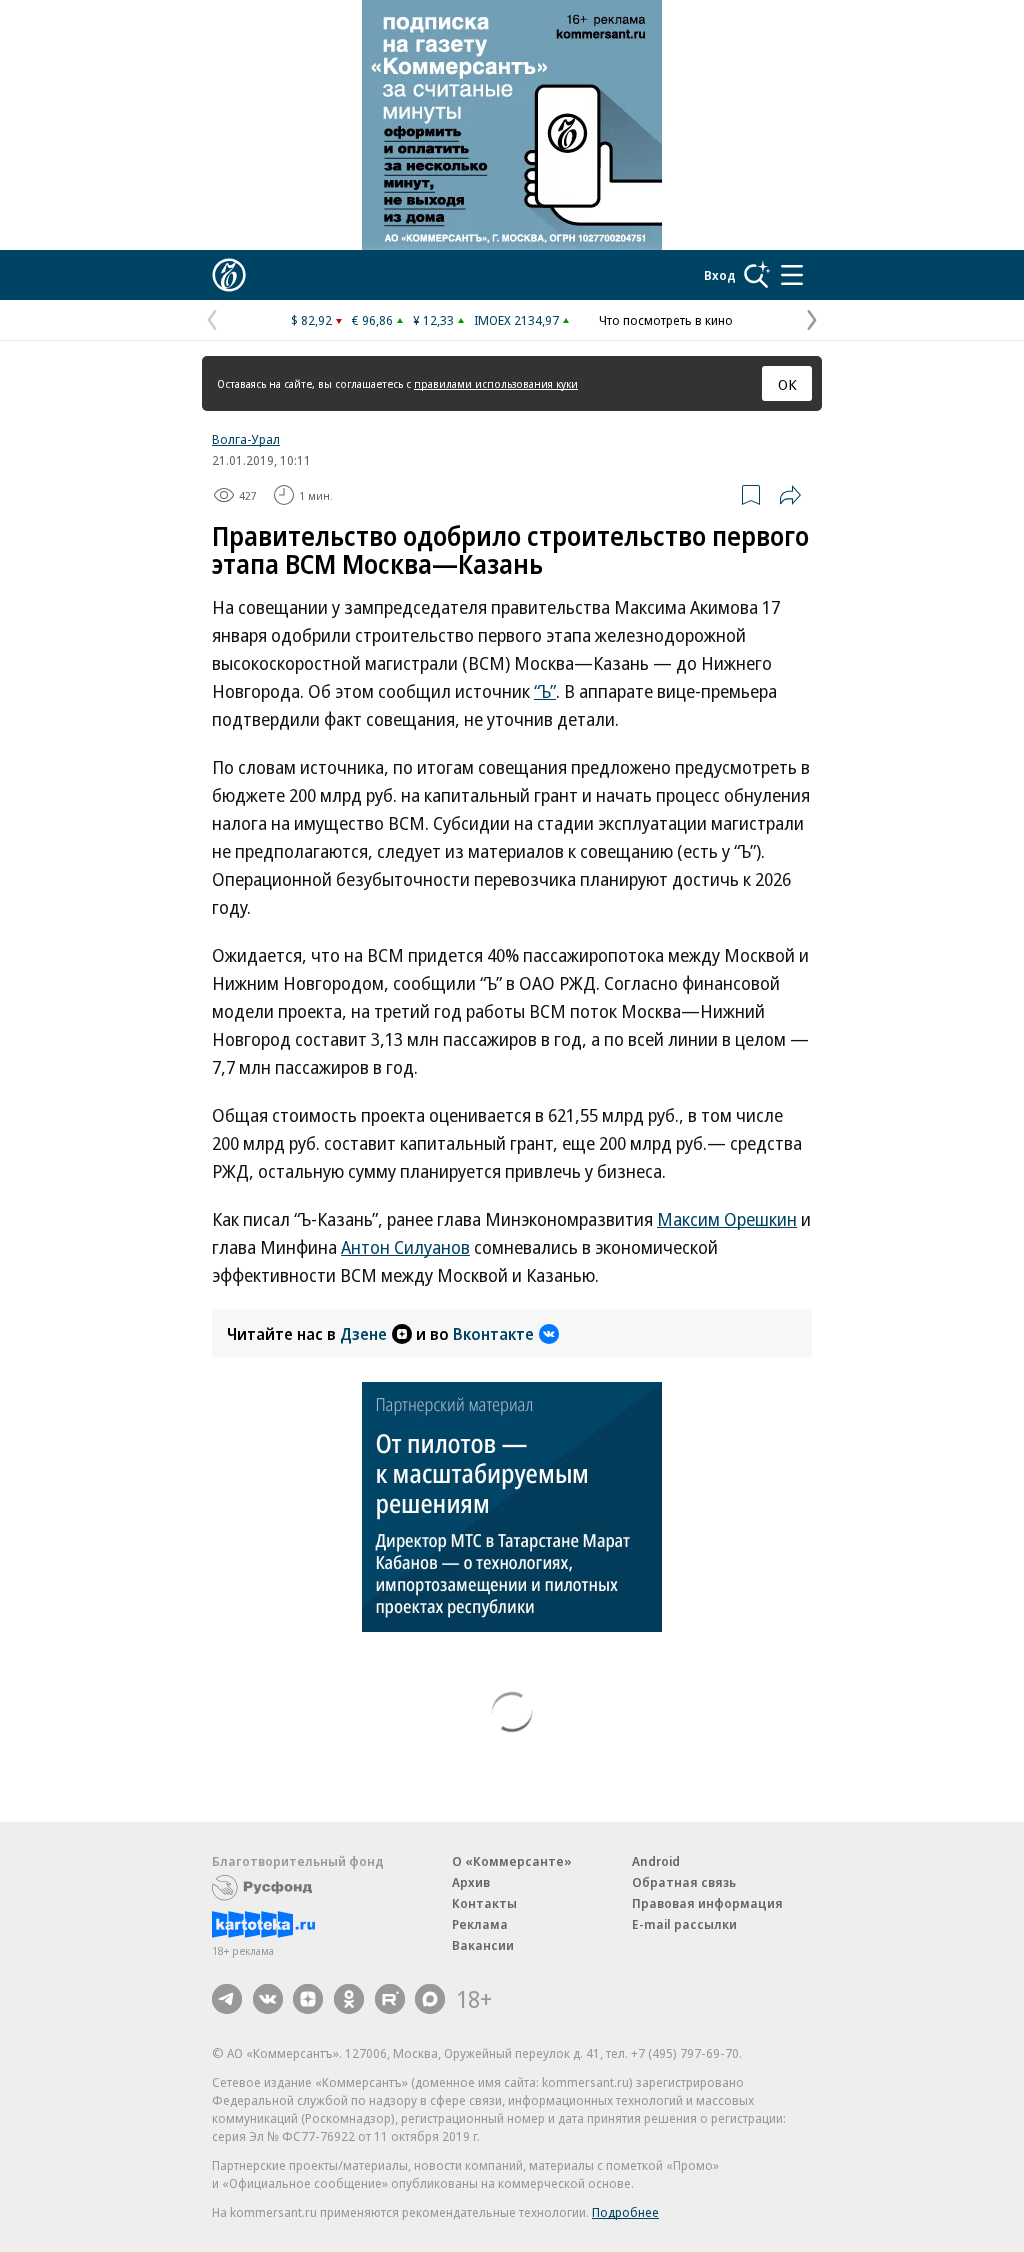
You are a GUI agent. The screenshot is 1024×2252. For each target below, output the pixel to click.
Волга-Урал (246, 439)
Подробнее (625, 2212)
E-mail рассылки (684, 1924)
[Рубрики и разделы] (792, 275)
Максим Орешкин (727, 1219)
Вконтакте (493, 1334)
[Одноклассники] (349, 1999)
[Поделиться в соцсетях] (790, 495)
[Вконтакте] (268, 1999)
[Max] (430, 1999)
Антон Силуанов (405, 1247)
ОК (787, 384)
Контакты (484, 1903)
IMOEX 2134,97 (516, 320)
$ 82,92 (311, 320)
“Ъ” (545, 691)
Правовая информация (707, 1903)
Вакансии (483, 1945)
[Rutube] (390, 1999)
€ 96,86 (372, 320)
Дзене (363, 1334)
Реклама (480, 1924)
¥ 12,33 (433, 320)
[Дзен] (308, 1999)
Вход (720, 275)
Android (656, 1861)
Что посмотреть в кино (666, 320)
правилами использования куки (496, 383)
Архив (471, 1882)
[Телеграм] (227, 1999)
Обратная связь (684, 1882)
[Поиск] (757, 275)
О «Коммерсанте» (512, 1861)
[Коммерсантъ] (229, 275)
